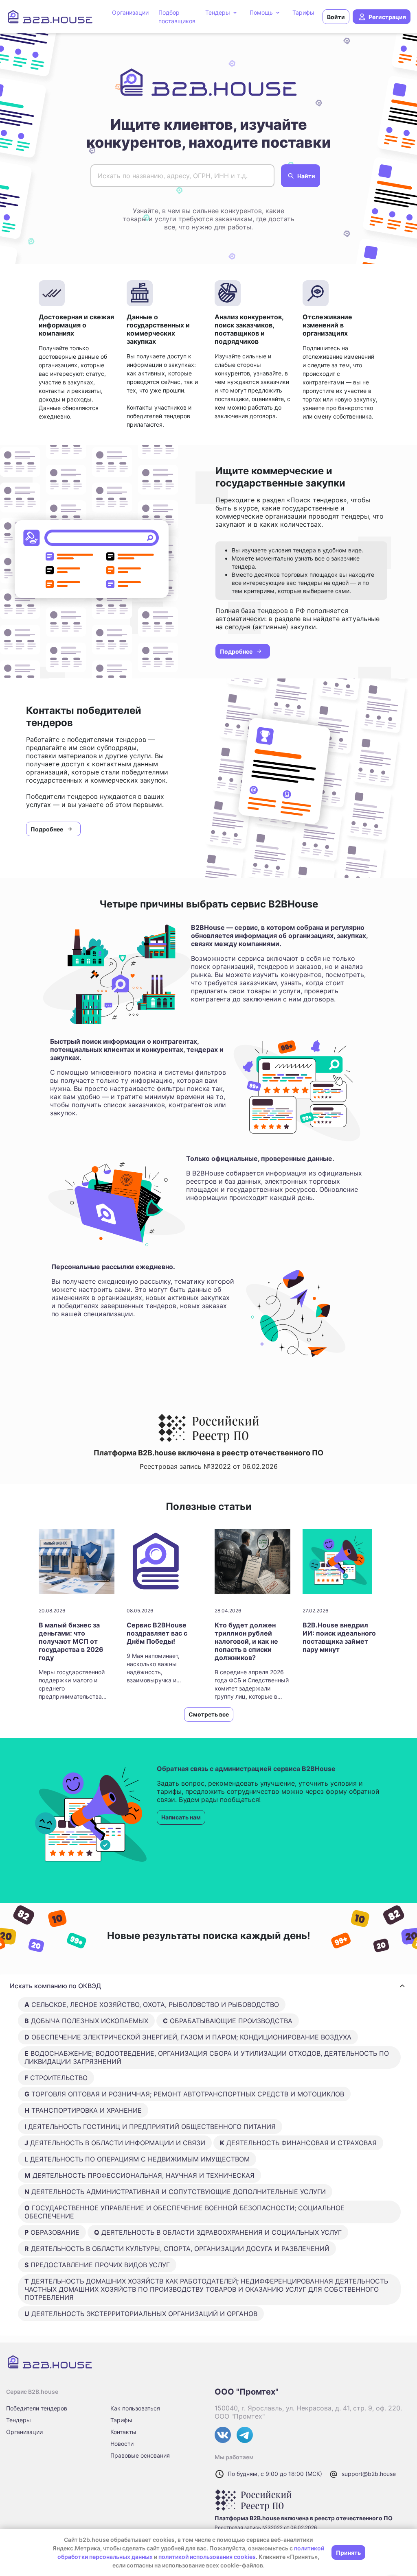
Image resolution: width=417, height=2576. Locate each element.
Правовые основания (140, 2455)
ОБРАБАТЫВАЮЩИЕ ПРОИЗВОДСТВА (228, 2021)
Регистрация (387, 17)
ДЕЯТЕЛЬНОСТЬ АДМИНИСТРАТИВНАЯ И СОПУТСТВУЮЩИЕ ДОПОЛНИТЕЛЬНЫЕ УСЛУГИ (175, 2192)
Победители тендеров (37, 2408)
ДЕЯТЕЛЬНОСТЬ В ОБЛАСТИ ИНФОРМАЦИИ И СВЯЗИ (115, 2143)
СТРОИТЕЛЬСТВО (56, 2078)
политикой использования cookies (207, 2557)
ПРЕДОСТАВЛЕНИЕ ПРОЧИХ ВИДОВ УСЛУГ (97, 2265)
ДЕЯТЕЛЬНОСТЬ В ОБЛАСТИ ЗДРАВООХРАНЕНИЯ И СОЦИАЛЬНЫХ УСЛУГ (218, 2232)
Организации (24, 2432)
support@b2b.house (369, 2474)
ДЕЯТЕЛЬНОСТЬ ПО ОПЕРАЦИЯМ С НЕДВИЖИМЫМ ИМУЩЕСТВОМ (137, 2159)
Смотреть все (209, 1714)
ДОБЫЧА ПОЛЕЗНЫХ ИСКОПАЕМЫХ (86, 2021)
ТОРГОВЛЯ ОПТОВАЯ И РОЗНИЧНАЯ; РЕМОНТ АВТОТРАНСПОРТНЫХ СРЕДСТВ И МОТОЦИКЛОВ (184, 2094)
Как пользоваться (135, 2408)
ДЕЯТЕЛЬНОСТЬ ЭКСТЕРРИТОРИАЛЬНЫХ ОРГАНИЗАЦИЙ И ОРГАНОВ (141, 2314)
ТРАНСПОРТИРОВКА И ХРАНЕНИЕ (83, 2110)
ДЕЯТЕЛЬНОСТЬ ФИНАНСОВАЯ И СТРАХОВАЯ (298, 2143)
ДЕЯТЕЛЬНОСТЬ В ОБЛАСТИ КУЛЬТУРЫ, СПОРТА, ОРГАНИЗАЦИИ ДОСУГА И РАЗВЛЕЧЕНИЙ (177, 2249)
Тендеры (19, 2420)
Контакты (123, 2432)
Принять (348, 2553)
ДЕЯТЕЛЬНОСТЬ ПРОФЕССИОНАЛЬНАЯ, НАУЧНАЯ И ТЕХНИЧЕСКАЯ (139, 2175)
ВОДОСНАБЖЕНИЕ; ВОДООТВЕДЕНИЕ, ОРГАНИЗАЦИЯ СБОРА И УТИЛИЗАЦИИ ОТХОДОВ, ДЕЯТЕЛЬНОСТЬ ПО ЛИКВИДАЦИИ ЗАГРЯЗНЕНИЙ (207, 2057)
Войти (336, 17)
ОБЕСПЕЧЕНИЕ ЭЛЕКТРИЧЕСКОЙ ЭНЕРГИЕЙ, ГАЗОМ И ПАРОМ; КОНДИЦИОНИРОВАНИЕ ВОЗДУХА (188, 2037)
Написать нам (181, 1817)
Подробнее (236, 651)
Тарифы (121, 2420)
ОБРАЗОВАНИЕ (52, 2232)
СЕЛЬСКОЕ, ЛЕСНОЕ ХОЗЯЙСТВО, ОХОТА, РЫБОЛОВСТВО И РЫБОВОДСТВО (152, 2005)
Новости (122, 2444)
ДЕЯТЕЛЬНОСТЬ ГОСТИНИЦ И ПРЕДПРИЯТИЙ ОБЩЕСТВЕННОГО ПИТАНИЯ (150, 2127)
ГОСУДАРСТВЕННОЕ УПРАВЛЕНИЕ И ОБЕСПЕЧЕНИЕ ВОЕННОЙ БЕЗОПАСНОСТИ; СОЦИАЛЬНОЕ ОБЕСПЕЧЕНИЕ (184, 2212)
